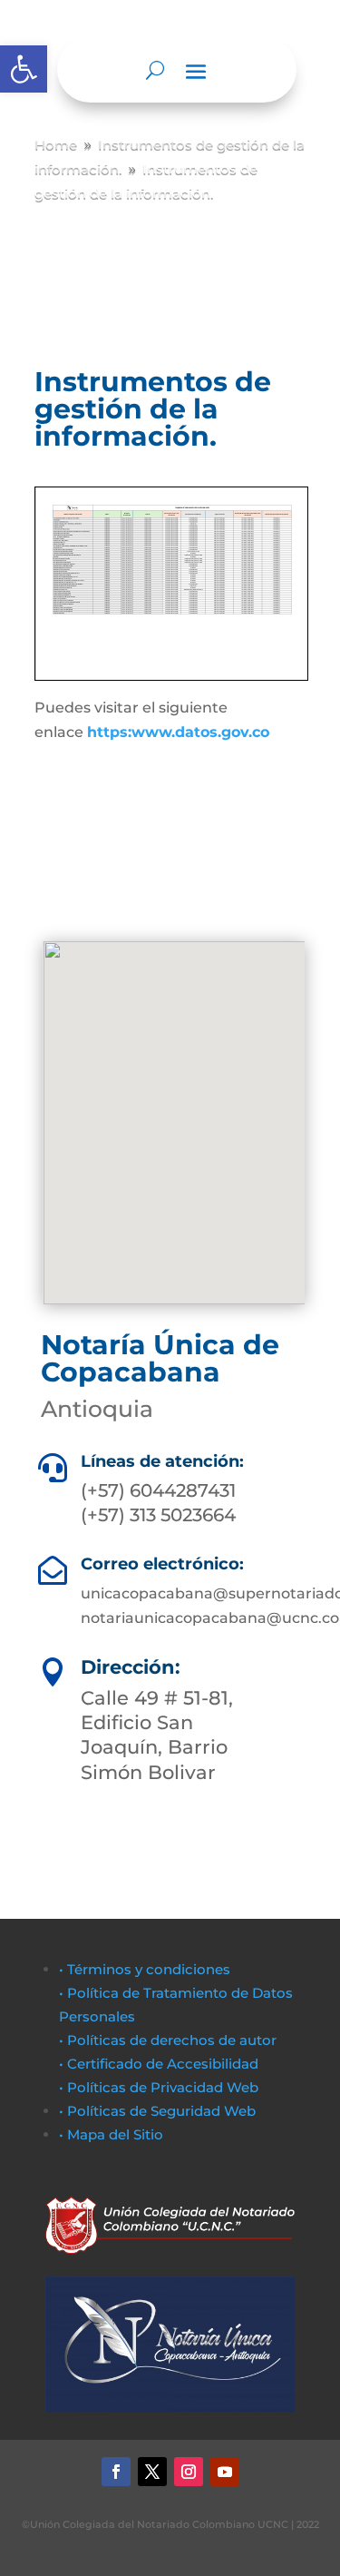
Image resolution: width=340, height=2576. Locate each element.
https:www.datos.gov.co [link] (178, 732)
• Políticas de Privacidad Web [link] (159, 2087)
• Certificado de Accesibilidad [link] (159, 2064)
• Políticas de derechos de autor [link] (168, 2040)
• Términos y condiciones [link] (145, 1969)
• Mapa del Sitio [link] (113, 2134)
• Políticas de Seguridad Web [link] (157, 2111)
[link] (24, 69)
